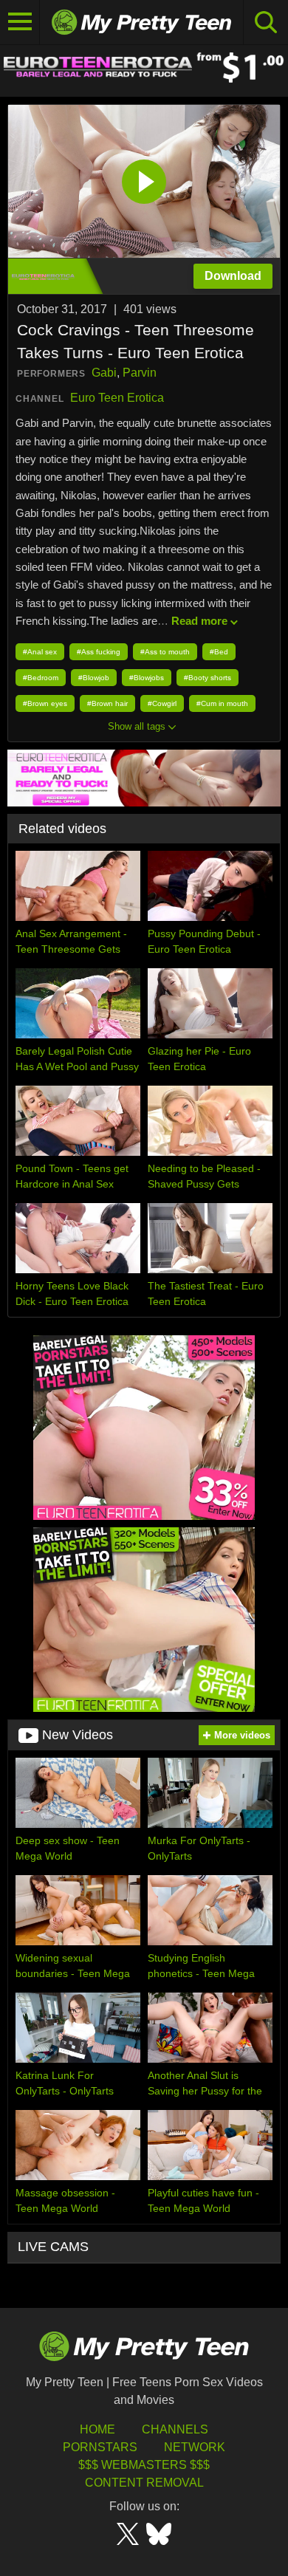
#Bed (219, 652)
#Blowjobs (147, 678)
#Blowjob (94, 678)
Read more (199, 621)
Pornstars (100, 2447)
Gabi (104, 373)
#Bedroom (41, 678)
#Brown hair (107, 703)
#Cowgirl (162, 703)
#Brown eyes (45, 703)
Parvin (140, 373)
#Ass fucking (99, 652)
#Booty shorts (208, 678)
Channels (175, 2429)
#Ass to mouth (165, 652)
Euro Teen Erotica (117, 398)
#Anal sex (40, 652)
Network (195, 2447)
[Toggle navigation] (20, 22)
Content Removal (144, 2483)
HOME (97, 2429)
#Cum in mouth (222, 703)
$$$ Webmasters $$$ (144, 2465)
